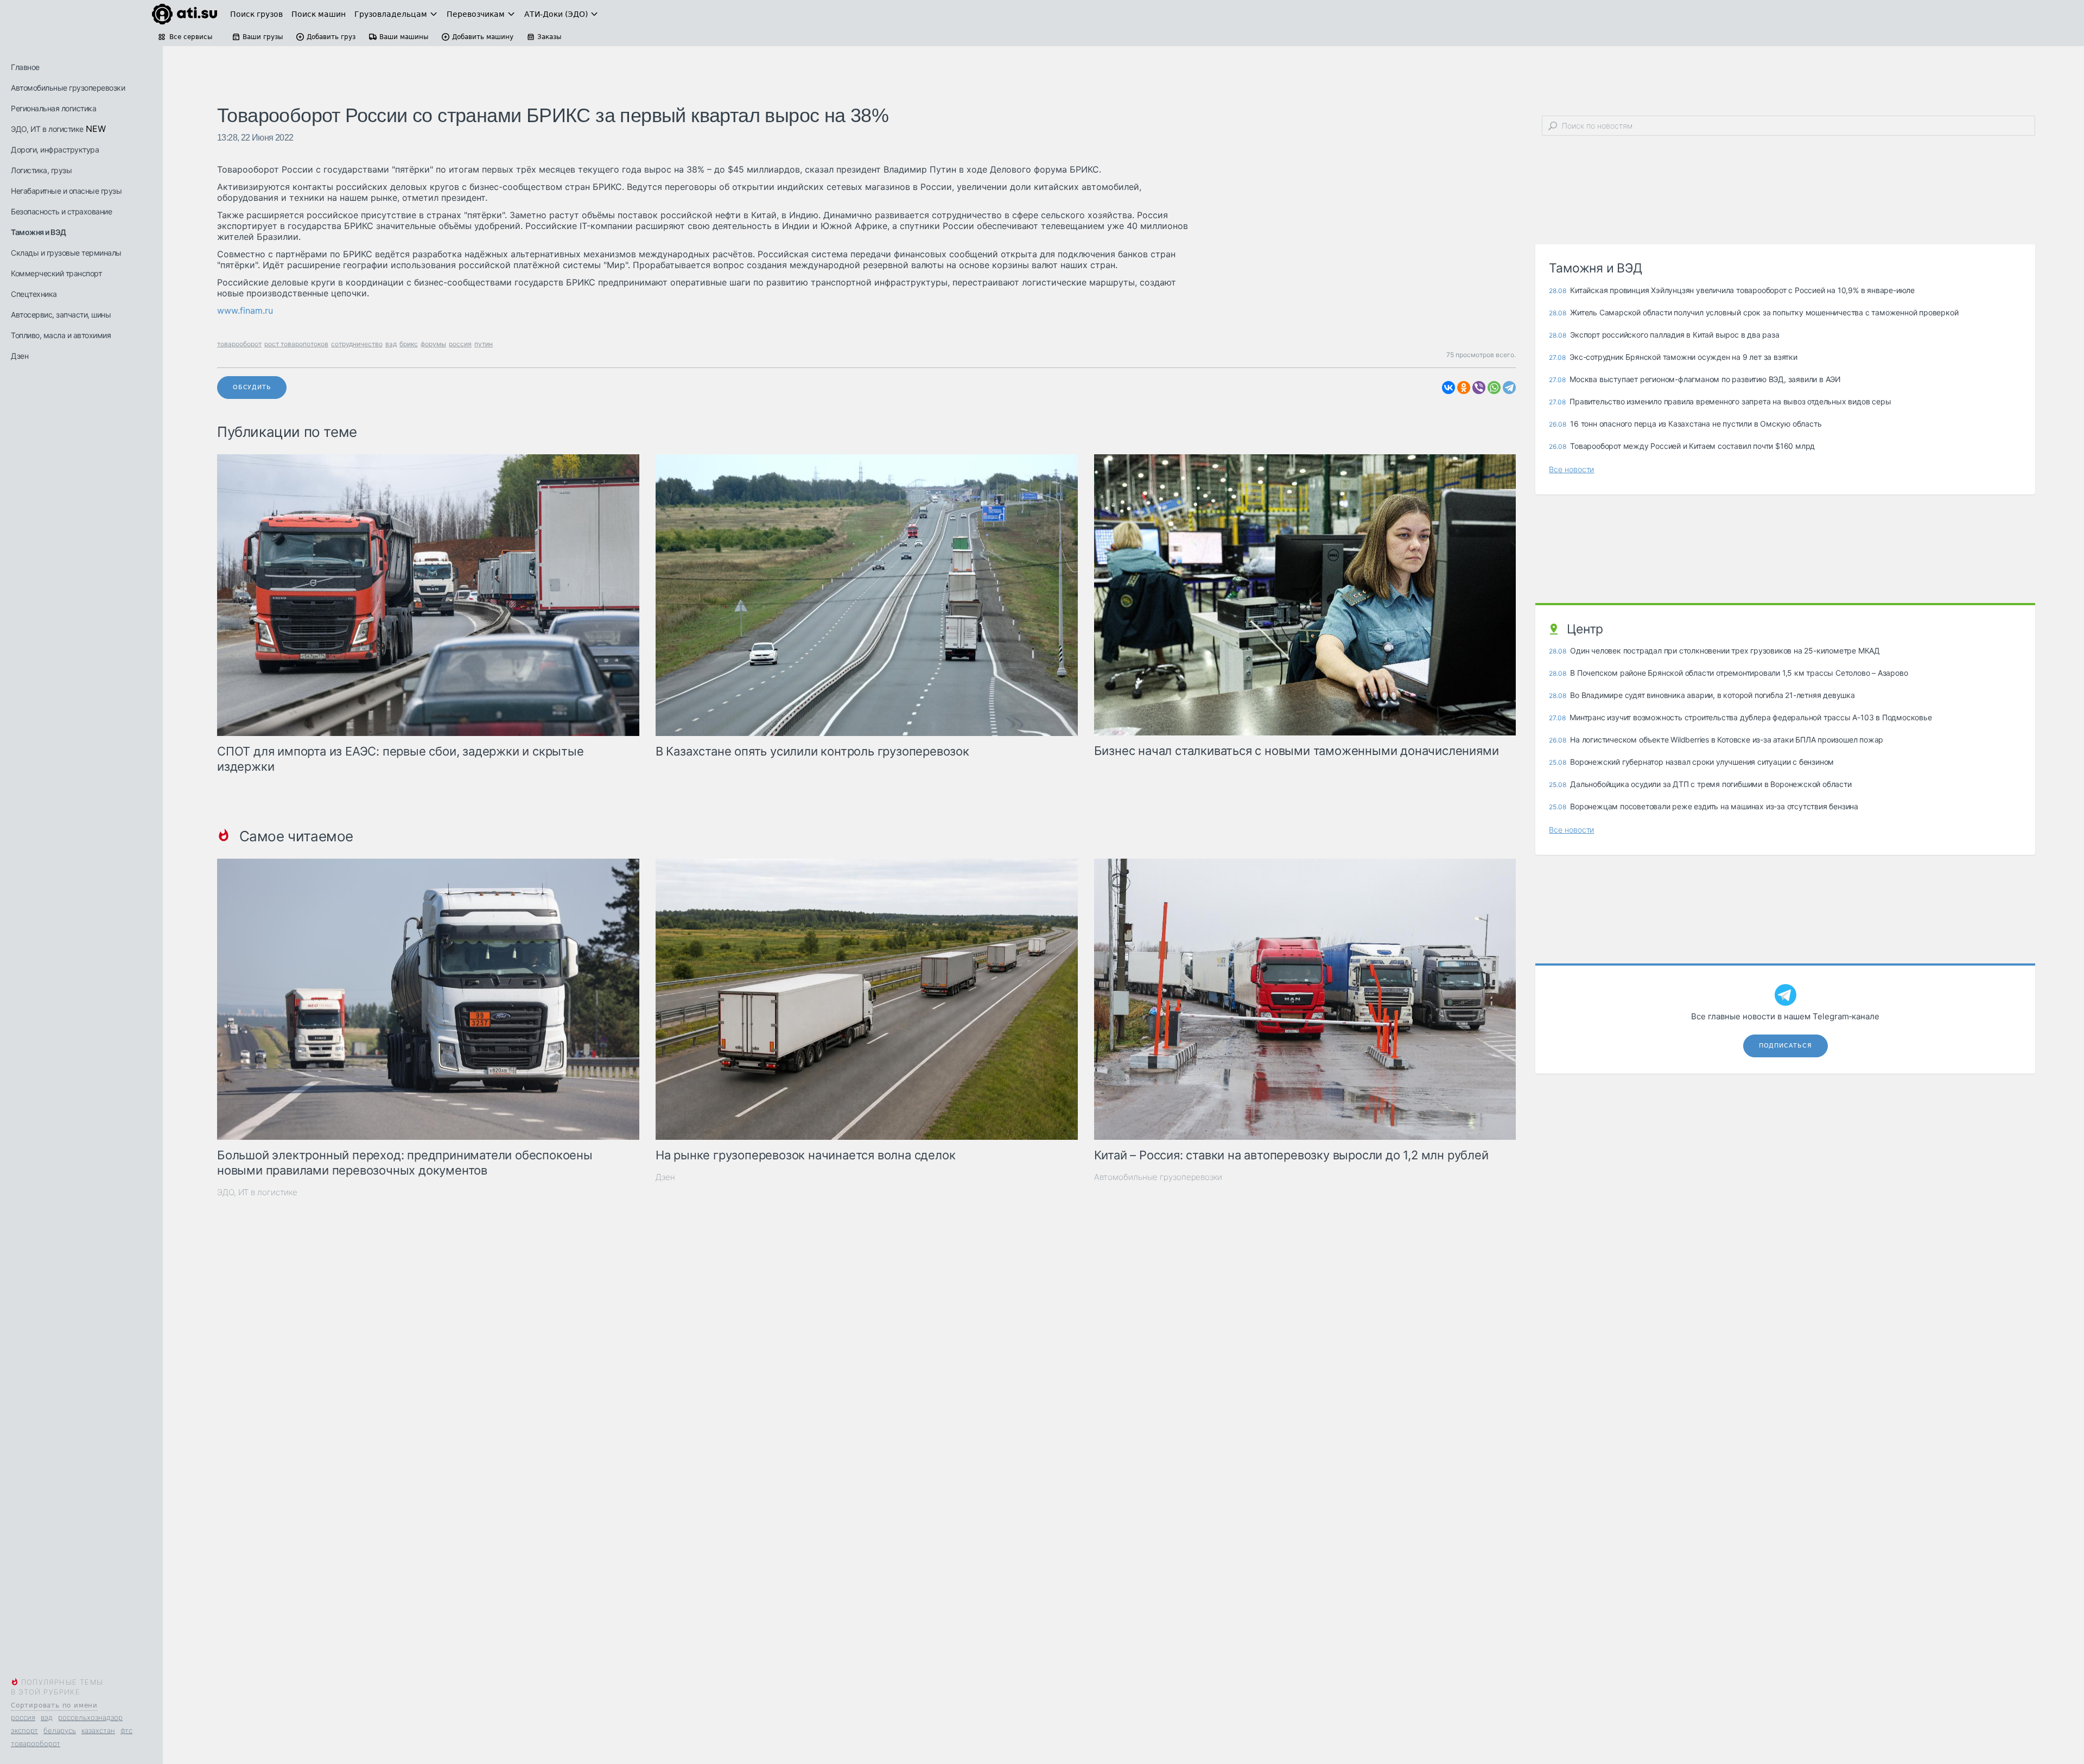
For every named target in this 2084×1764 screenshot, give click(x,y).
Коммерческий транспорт (56, 273)
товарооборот (36, 1743)
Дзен (20, 356)
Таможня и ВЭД (39, 232)
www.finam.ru (245, 310)
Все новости (1571, 469)
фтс (126, 1730)
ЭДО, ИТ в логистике (47, 129)
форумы (433, 344)
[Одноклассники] (1464, 388)
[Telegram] (1509, 388)
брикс (409, 344)
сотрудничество (357, 344)
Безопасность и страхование (61, 211)
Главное (25, 67)
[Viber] (1479, 388)
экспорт (24, 1730)
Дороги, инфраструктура (55, 150)
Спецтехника (34, 294)
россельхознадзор (90, 1717)
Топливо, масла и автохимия (61, 335)
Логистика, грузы (41, 170)
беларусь (60, 1730)
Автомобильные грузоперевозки (68, 88)
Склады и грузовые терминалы (66, 253)
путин (484, 344)
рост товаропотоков (296, 344)
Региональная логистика (53, 108)
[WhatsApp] (1494, 388)
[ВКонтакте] (1448, 388)
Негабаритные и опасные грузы (66, 191)
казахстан (98, 1730)
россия (23, 1717)
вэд (47, 1717)
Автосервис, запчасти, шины (61, 315)
